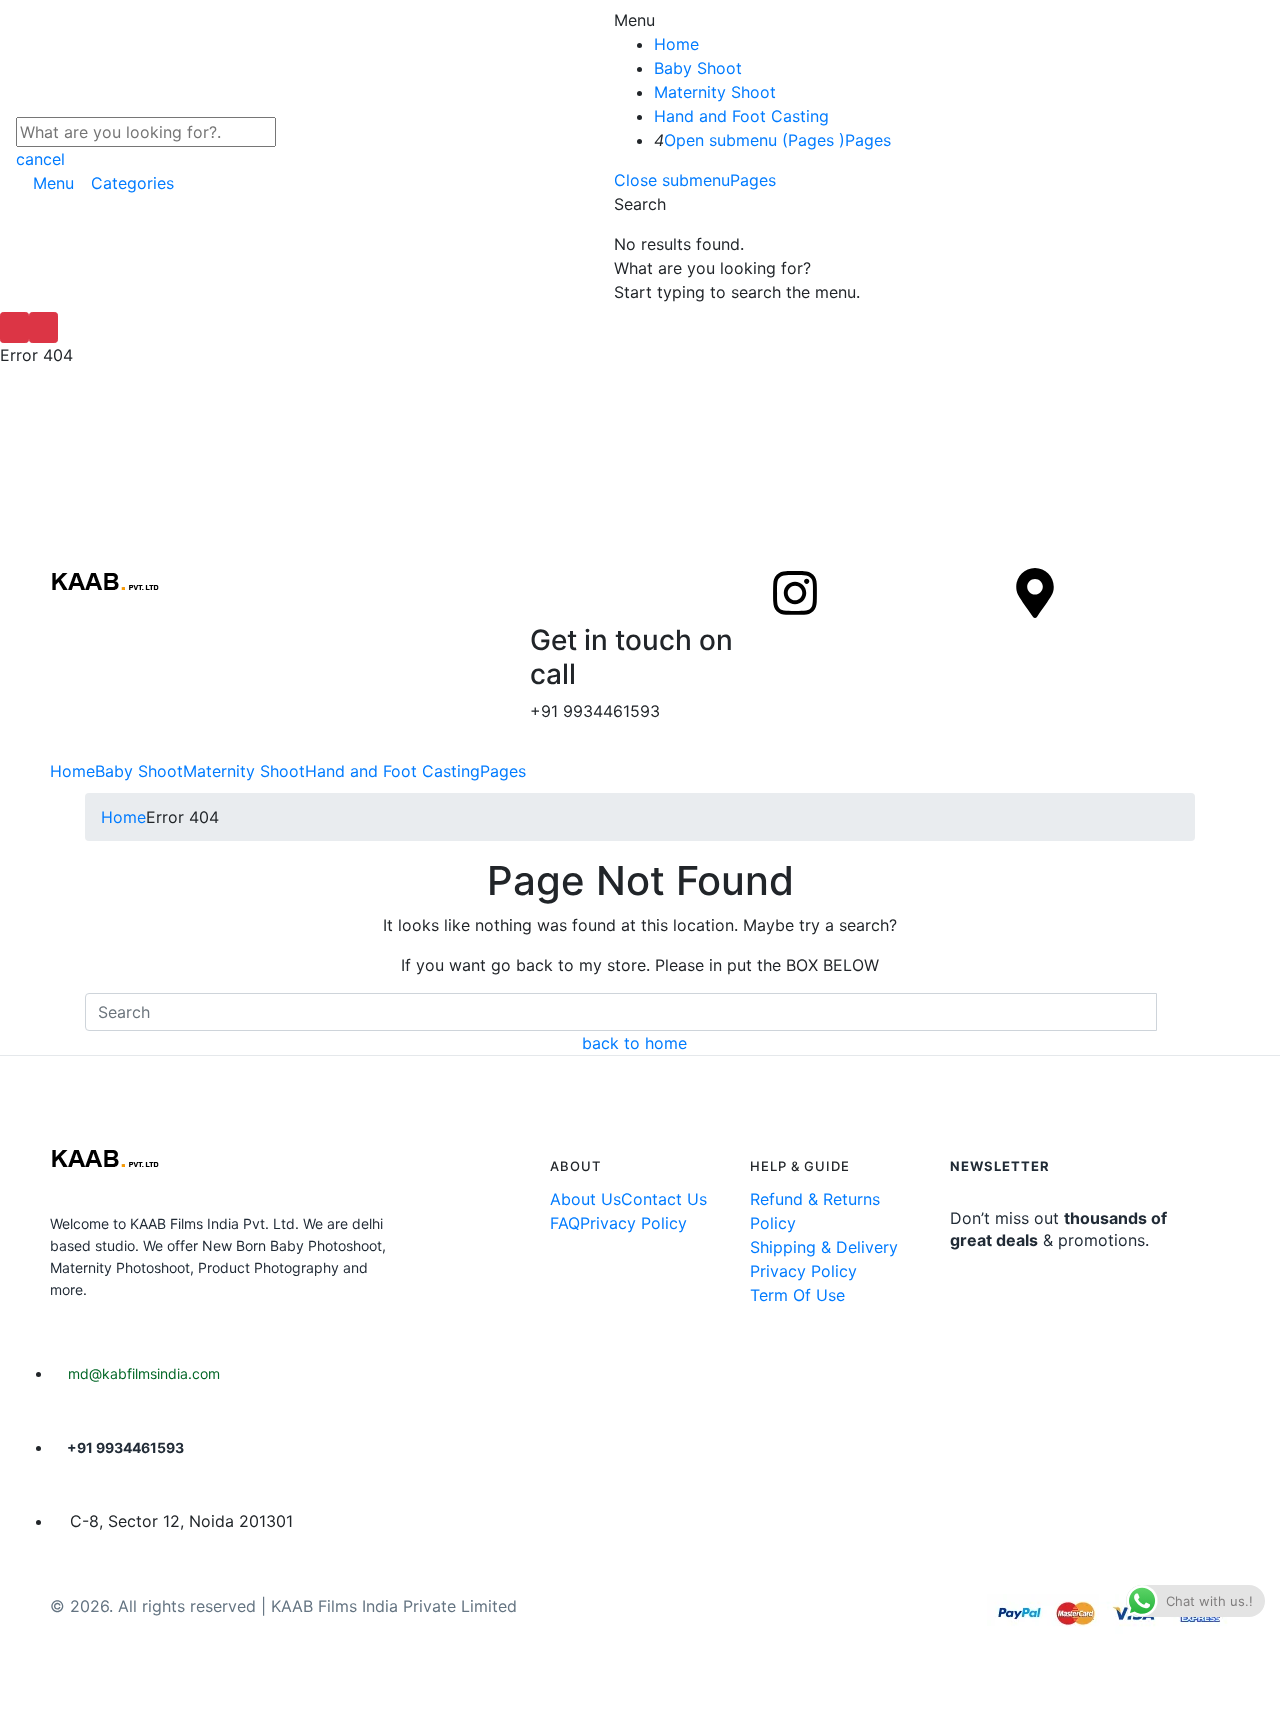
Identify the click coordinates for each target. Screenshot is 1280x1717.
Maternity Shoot (715, 92)
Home (676, 44)
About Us (585, 1199)
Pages (868, 140)
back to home (634, 1043)
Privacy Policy (633, 1223)
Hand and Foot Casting (741, 116)
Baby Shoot (698, 68)
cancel (40, 159)
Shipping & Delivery (824, 1247)
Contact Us (664, 1199)
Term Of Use (797, 1295)
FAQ (565, 1223)
